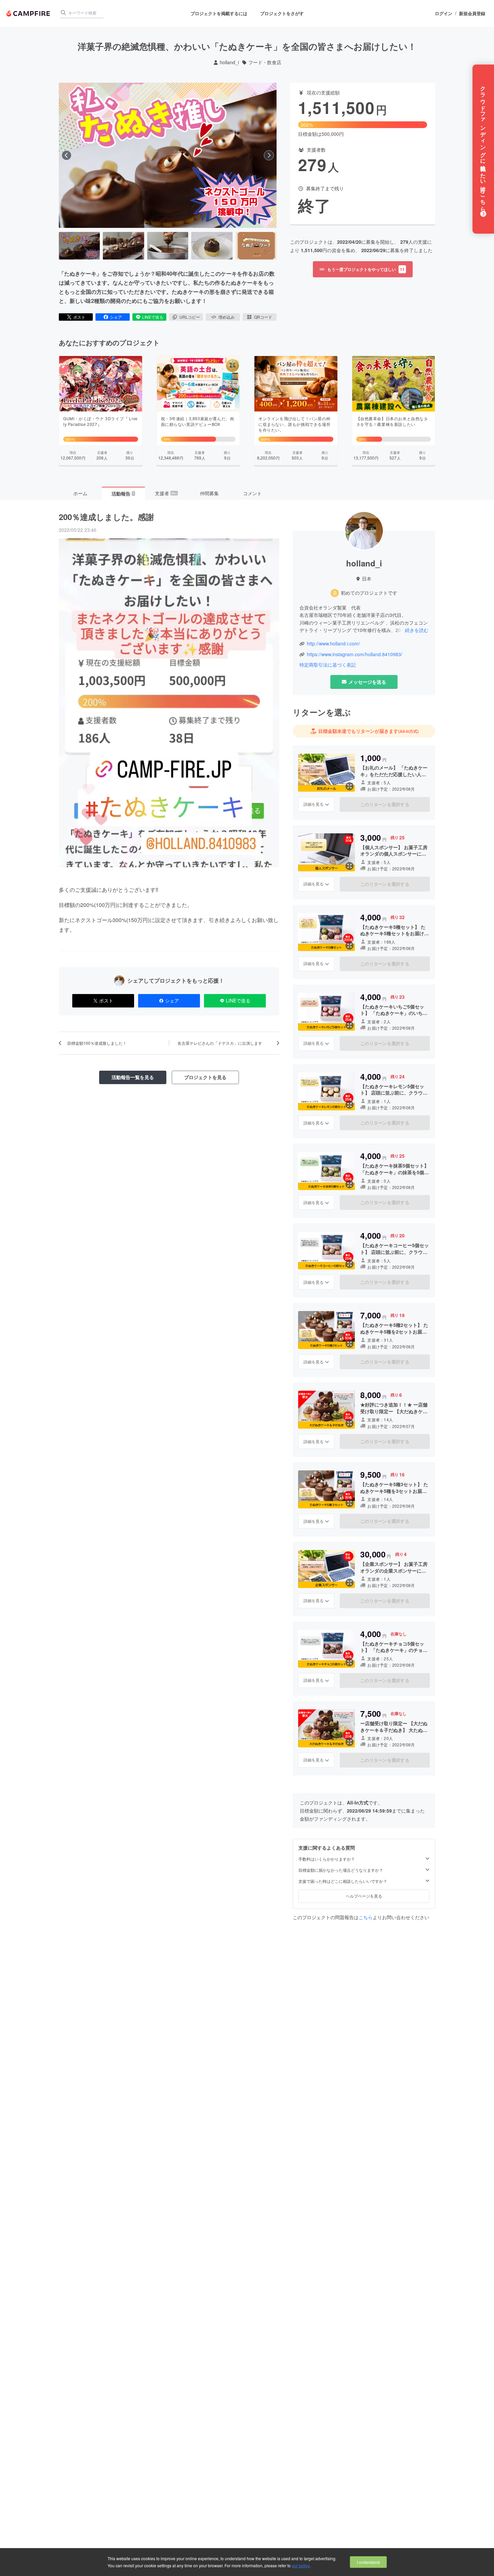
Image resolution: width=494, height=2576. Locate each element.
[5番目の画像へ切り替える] (256, 246)
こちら (366, 1917)
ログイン (444, 13)
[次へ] (269, 155)
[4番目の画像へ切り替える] (212, 246)
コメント (252, 493)
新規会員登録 (472, 13)
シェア (116, 317)
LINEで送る (153, 317)
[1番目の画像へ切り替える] (79, 246)
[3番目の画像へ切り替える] (168, 246)
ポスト (79, 317)
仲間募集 (209, 493)
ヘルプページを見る (364, 1896)
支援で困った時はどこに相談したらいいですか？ (343, 1881)
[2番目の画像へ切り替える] (123, 246)
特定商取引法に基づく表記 (328, 665)
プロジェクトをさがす (282, 13)
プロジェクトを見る (205, 1077)
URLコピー (190, 317)
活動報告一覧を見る (133, 1077)
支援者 (166, 493)
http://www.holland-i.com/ (333, 644)
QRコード (263, 317)
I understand (368, 2562)
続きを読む (417, 630)
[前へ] (67, 155)
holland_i (229, 62)
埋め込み (227, 317)
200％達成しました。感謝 (106, 517)
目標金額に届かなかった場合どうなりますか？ (341, 1870)
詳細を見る (314, 804)
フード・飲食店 (265, 62)
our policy (300, 2565)
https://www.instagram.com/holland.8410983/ (355, 654)
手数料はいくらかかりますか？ (327, 1859)
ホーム (80, 493)
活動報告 (123, 493)
